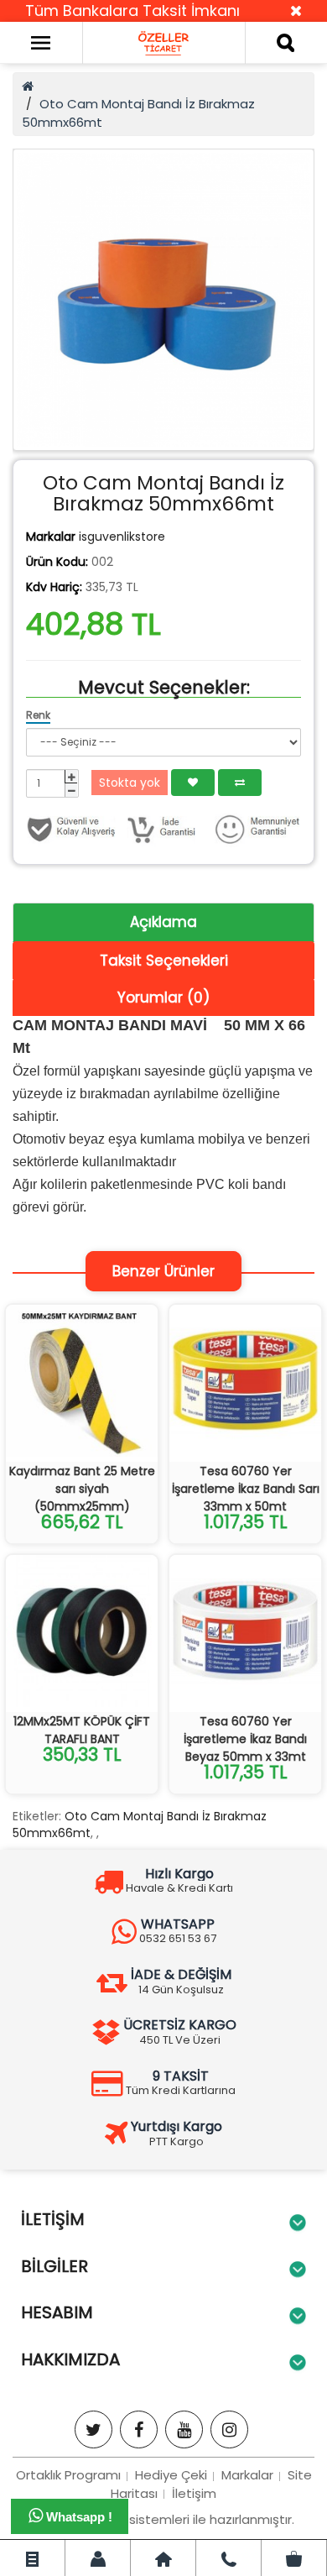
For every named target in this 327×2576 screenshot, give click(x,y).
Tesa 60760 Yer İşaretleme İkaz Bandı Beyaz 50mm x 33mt (245, 1739)
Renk (38, 715)
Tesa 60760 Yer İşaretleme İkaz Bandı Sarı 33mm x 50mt (246, 1489)
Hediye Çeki (171, 2475)
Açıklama (163, 922)
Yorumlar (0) (163, 997)
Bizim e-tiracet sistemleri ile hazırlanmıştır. (163, 2519)
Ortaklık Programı (68, 2475)
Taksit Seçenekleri (164, 961)
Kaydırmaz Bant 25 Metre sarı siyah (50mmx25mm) (82, 1489)
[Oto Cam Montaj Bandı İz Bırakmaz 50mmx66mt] (163, 300)
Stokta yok (130, 783)
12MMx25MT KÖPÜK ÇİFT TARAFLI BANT (82, 1730)
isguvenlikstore (122, 537)
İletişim (194, 2493)
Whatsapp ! (78, 2517)
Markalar (247, 2475)
